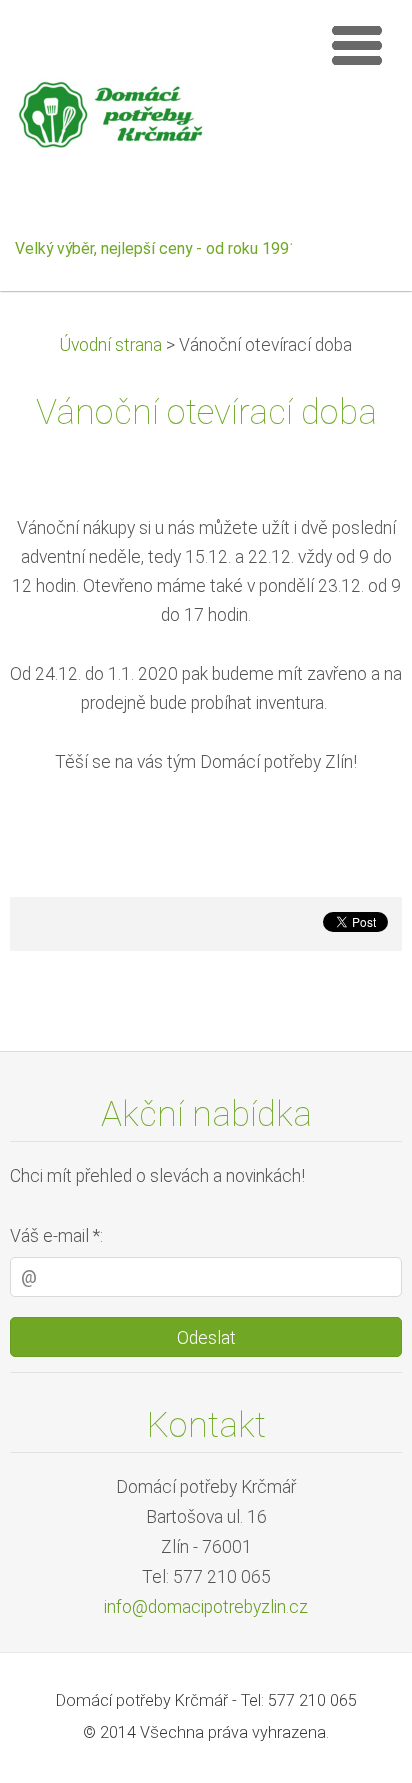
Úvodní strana (111, 345)
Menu (357, 45)
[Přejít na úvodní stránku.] (161, 120)
